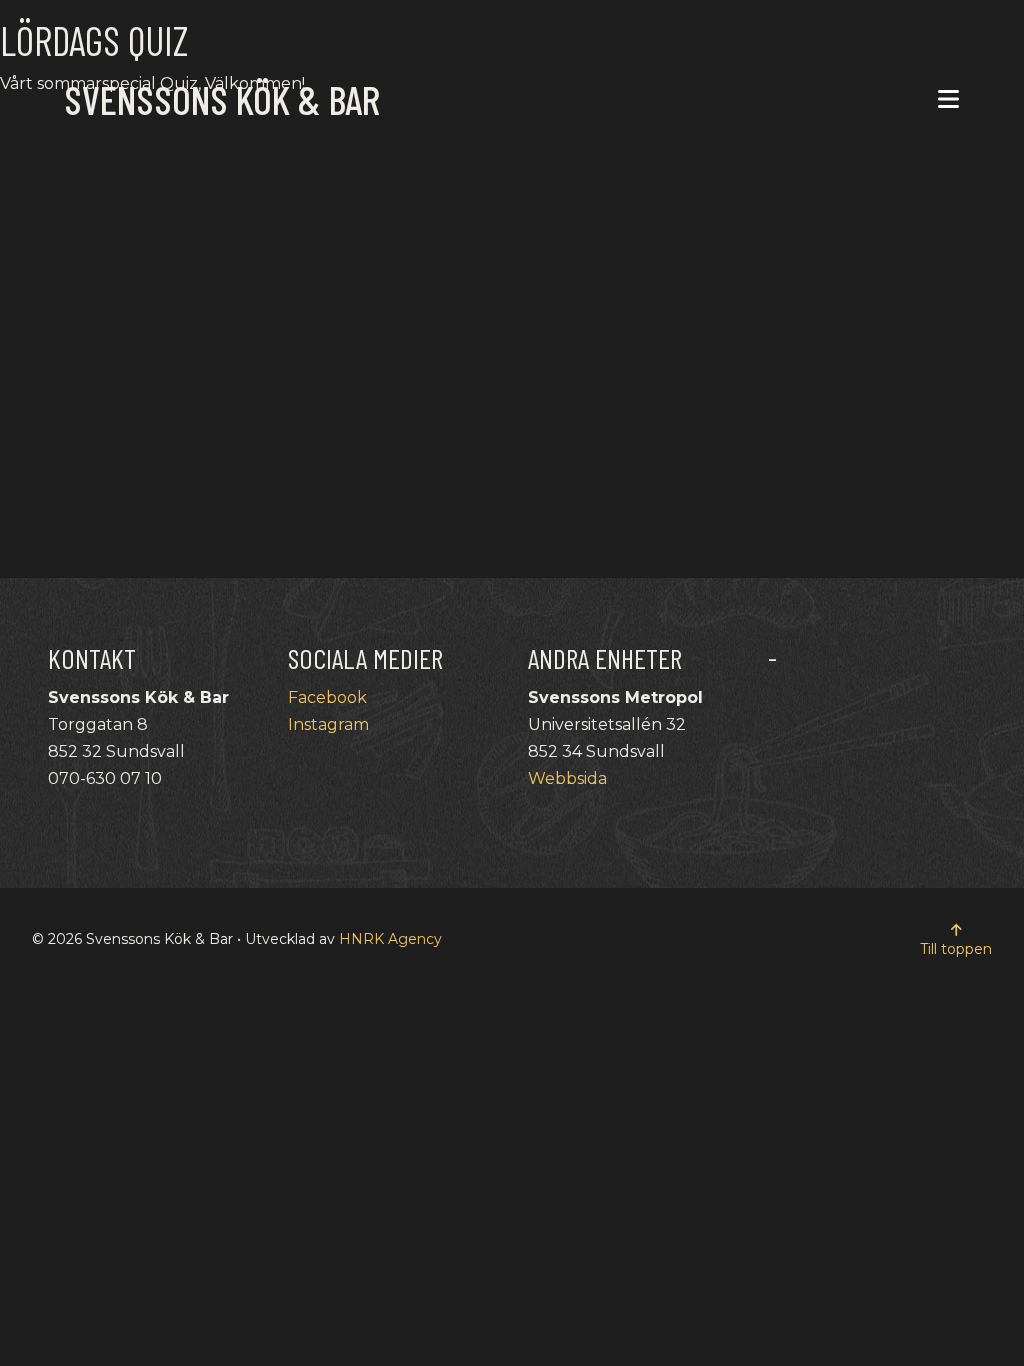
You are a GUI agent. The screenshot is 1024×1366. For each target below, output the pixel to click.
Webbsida (567, 778)
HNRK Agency (390, 939)
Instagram (328, 724)
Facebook (327, 697)
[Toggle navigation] (948, 99)
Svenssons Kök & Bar (222, 99)
